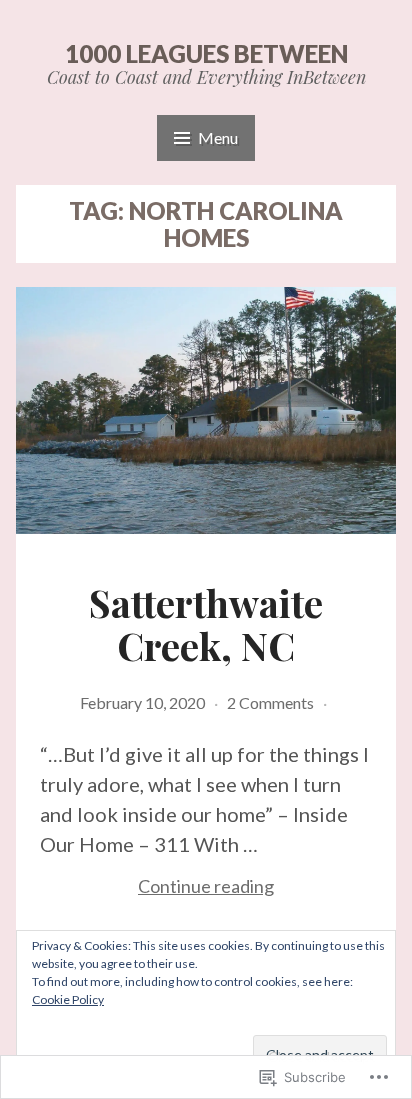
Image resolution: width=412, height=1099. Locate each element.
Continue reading (157, 887)
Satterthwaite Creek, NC (206, 624)
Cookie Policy (68, 999)
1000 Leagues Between (206, 53)
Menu (218, 137)
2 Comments (270, 702)
